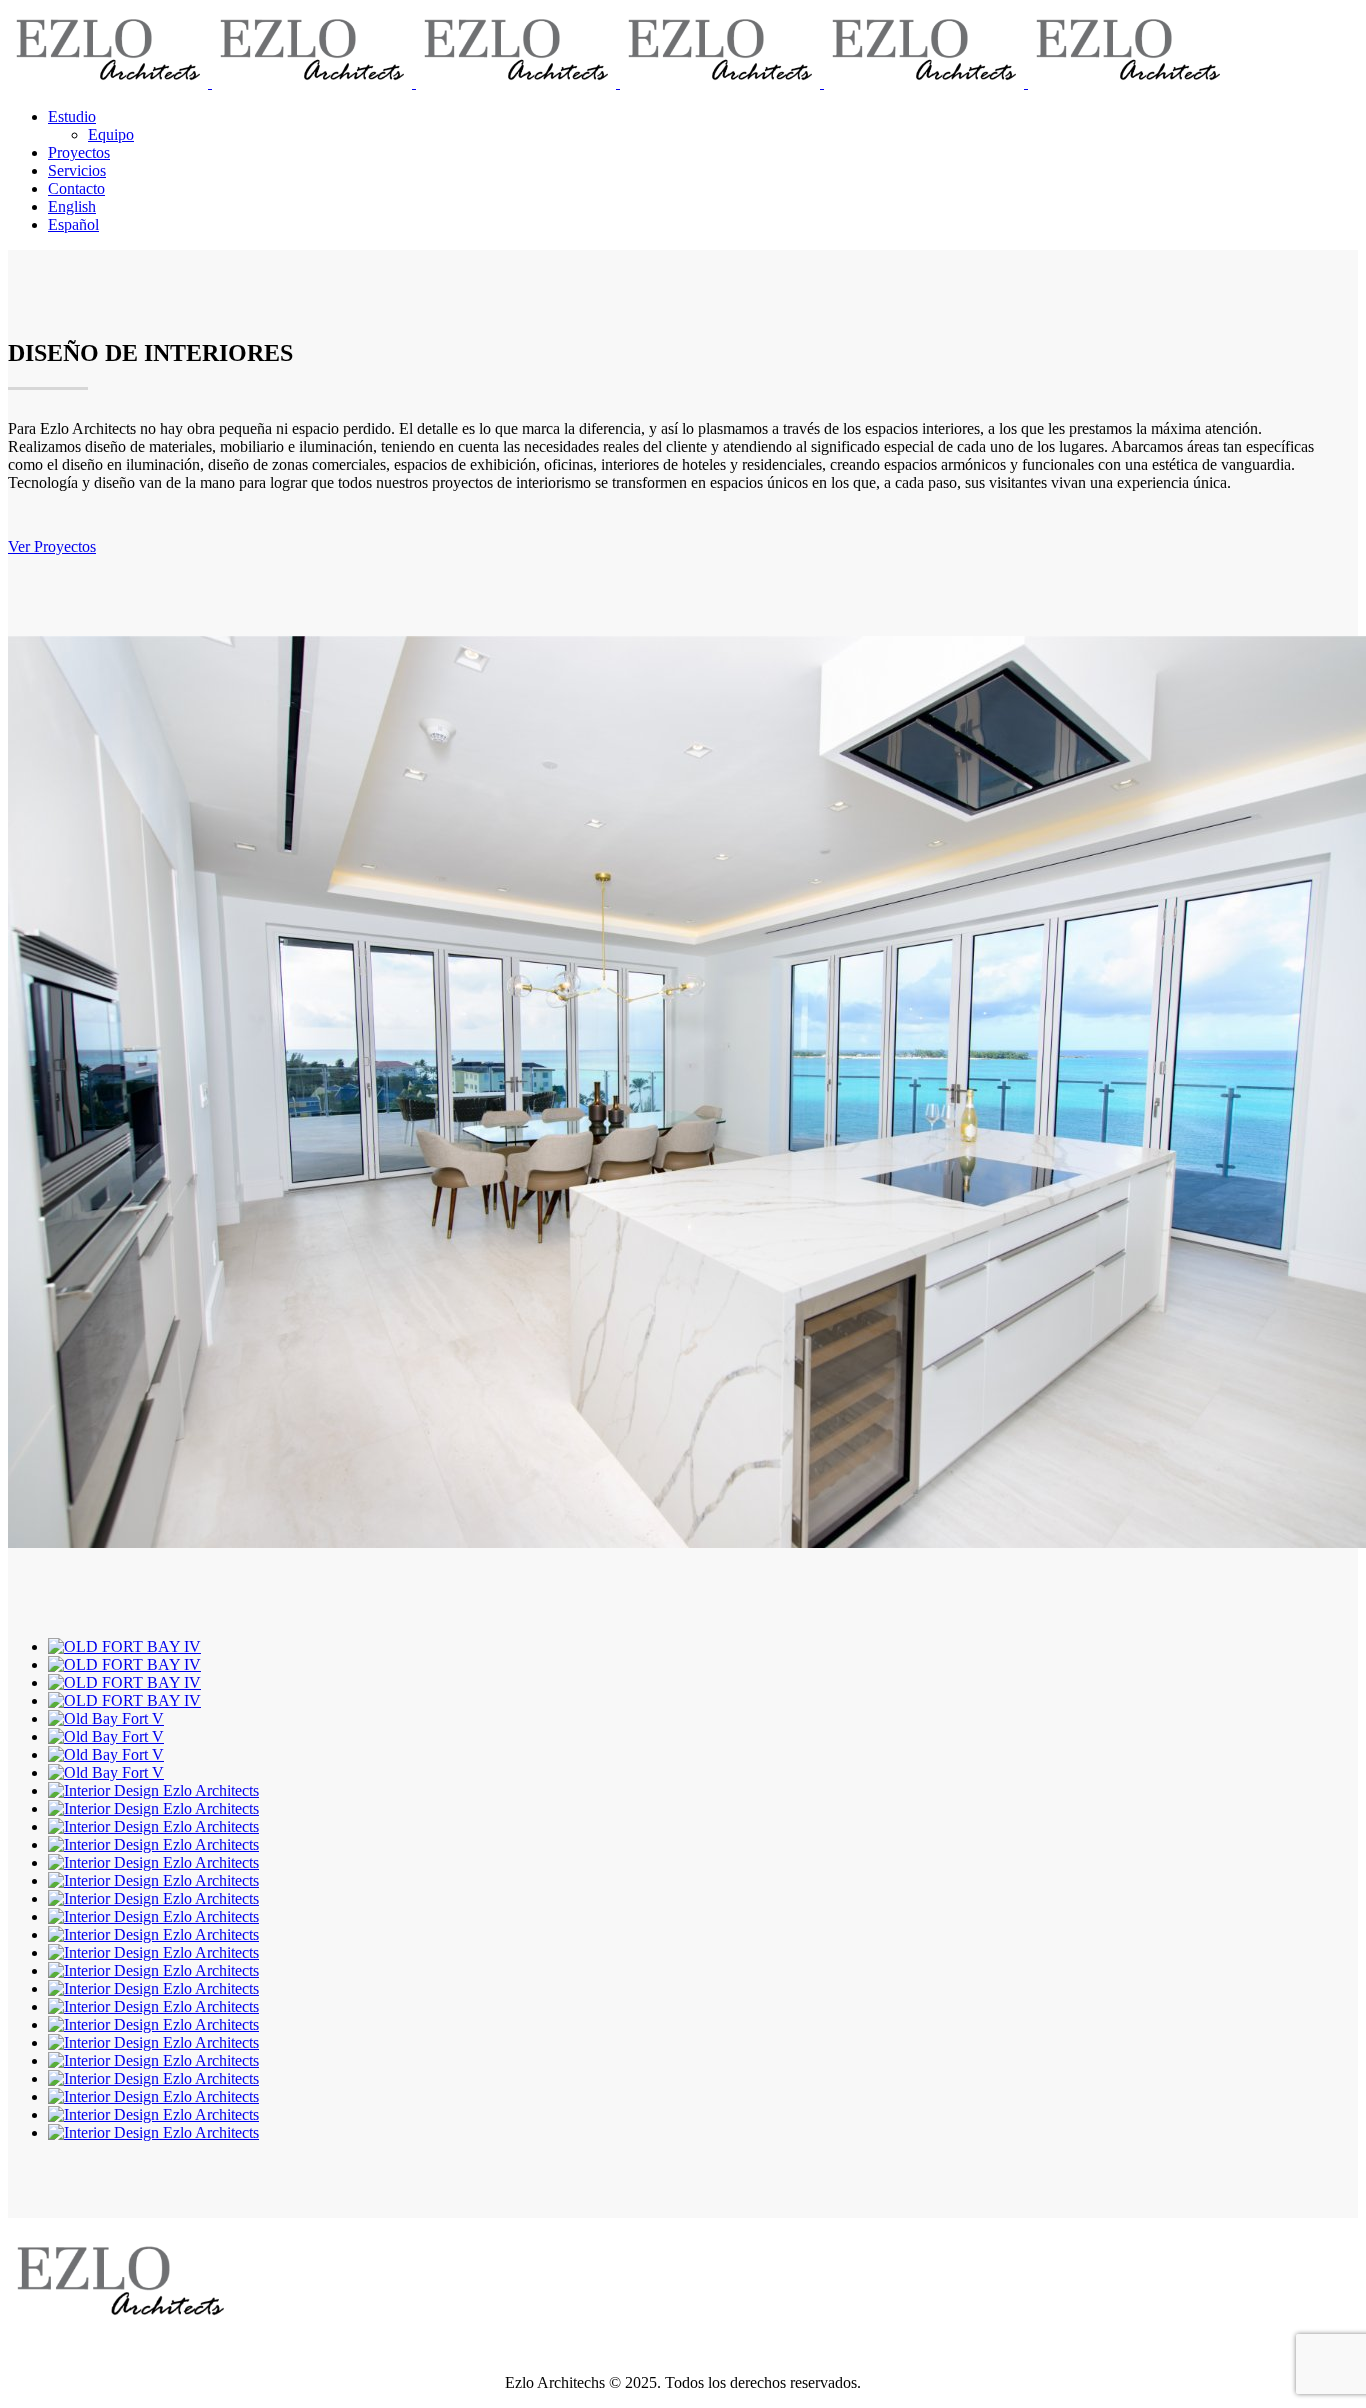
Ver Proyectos (52, 546)
